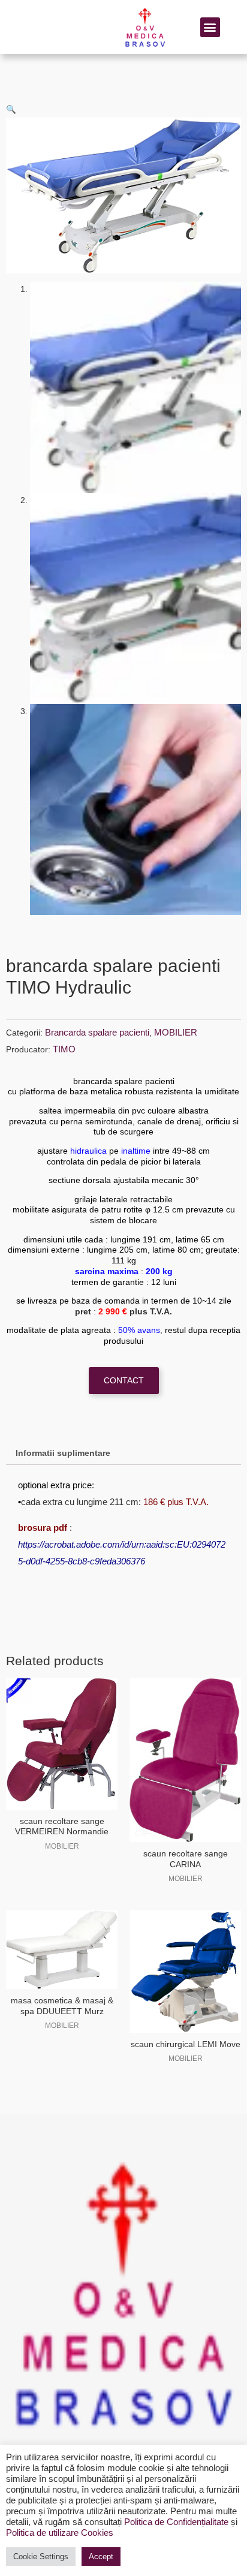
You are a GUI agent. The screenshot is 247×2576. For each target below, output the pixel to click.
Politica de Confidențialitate (176, 2522)
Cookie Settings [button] (41, 2557)
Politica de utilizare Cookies (60, 2533)
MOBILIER (176, 1032)
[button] (210, 27)
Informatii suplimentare (63, 1453)
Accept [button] (101, 2557)
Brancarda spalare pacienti (97, 1032)
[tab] (123, 1453)
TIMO (64, 1049)
